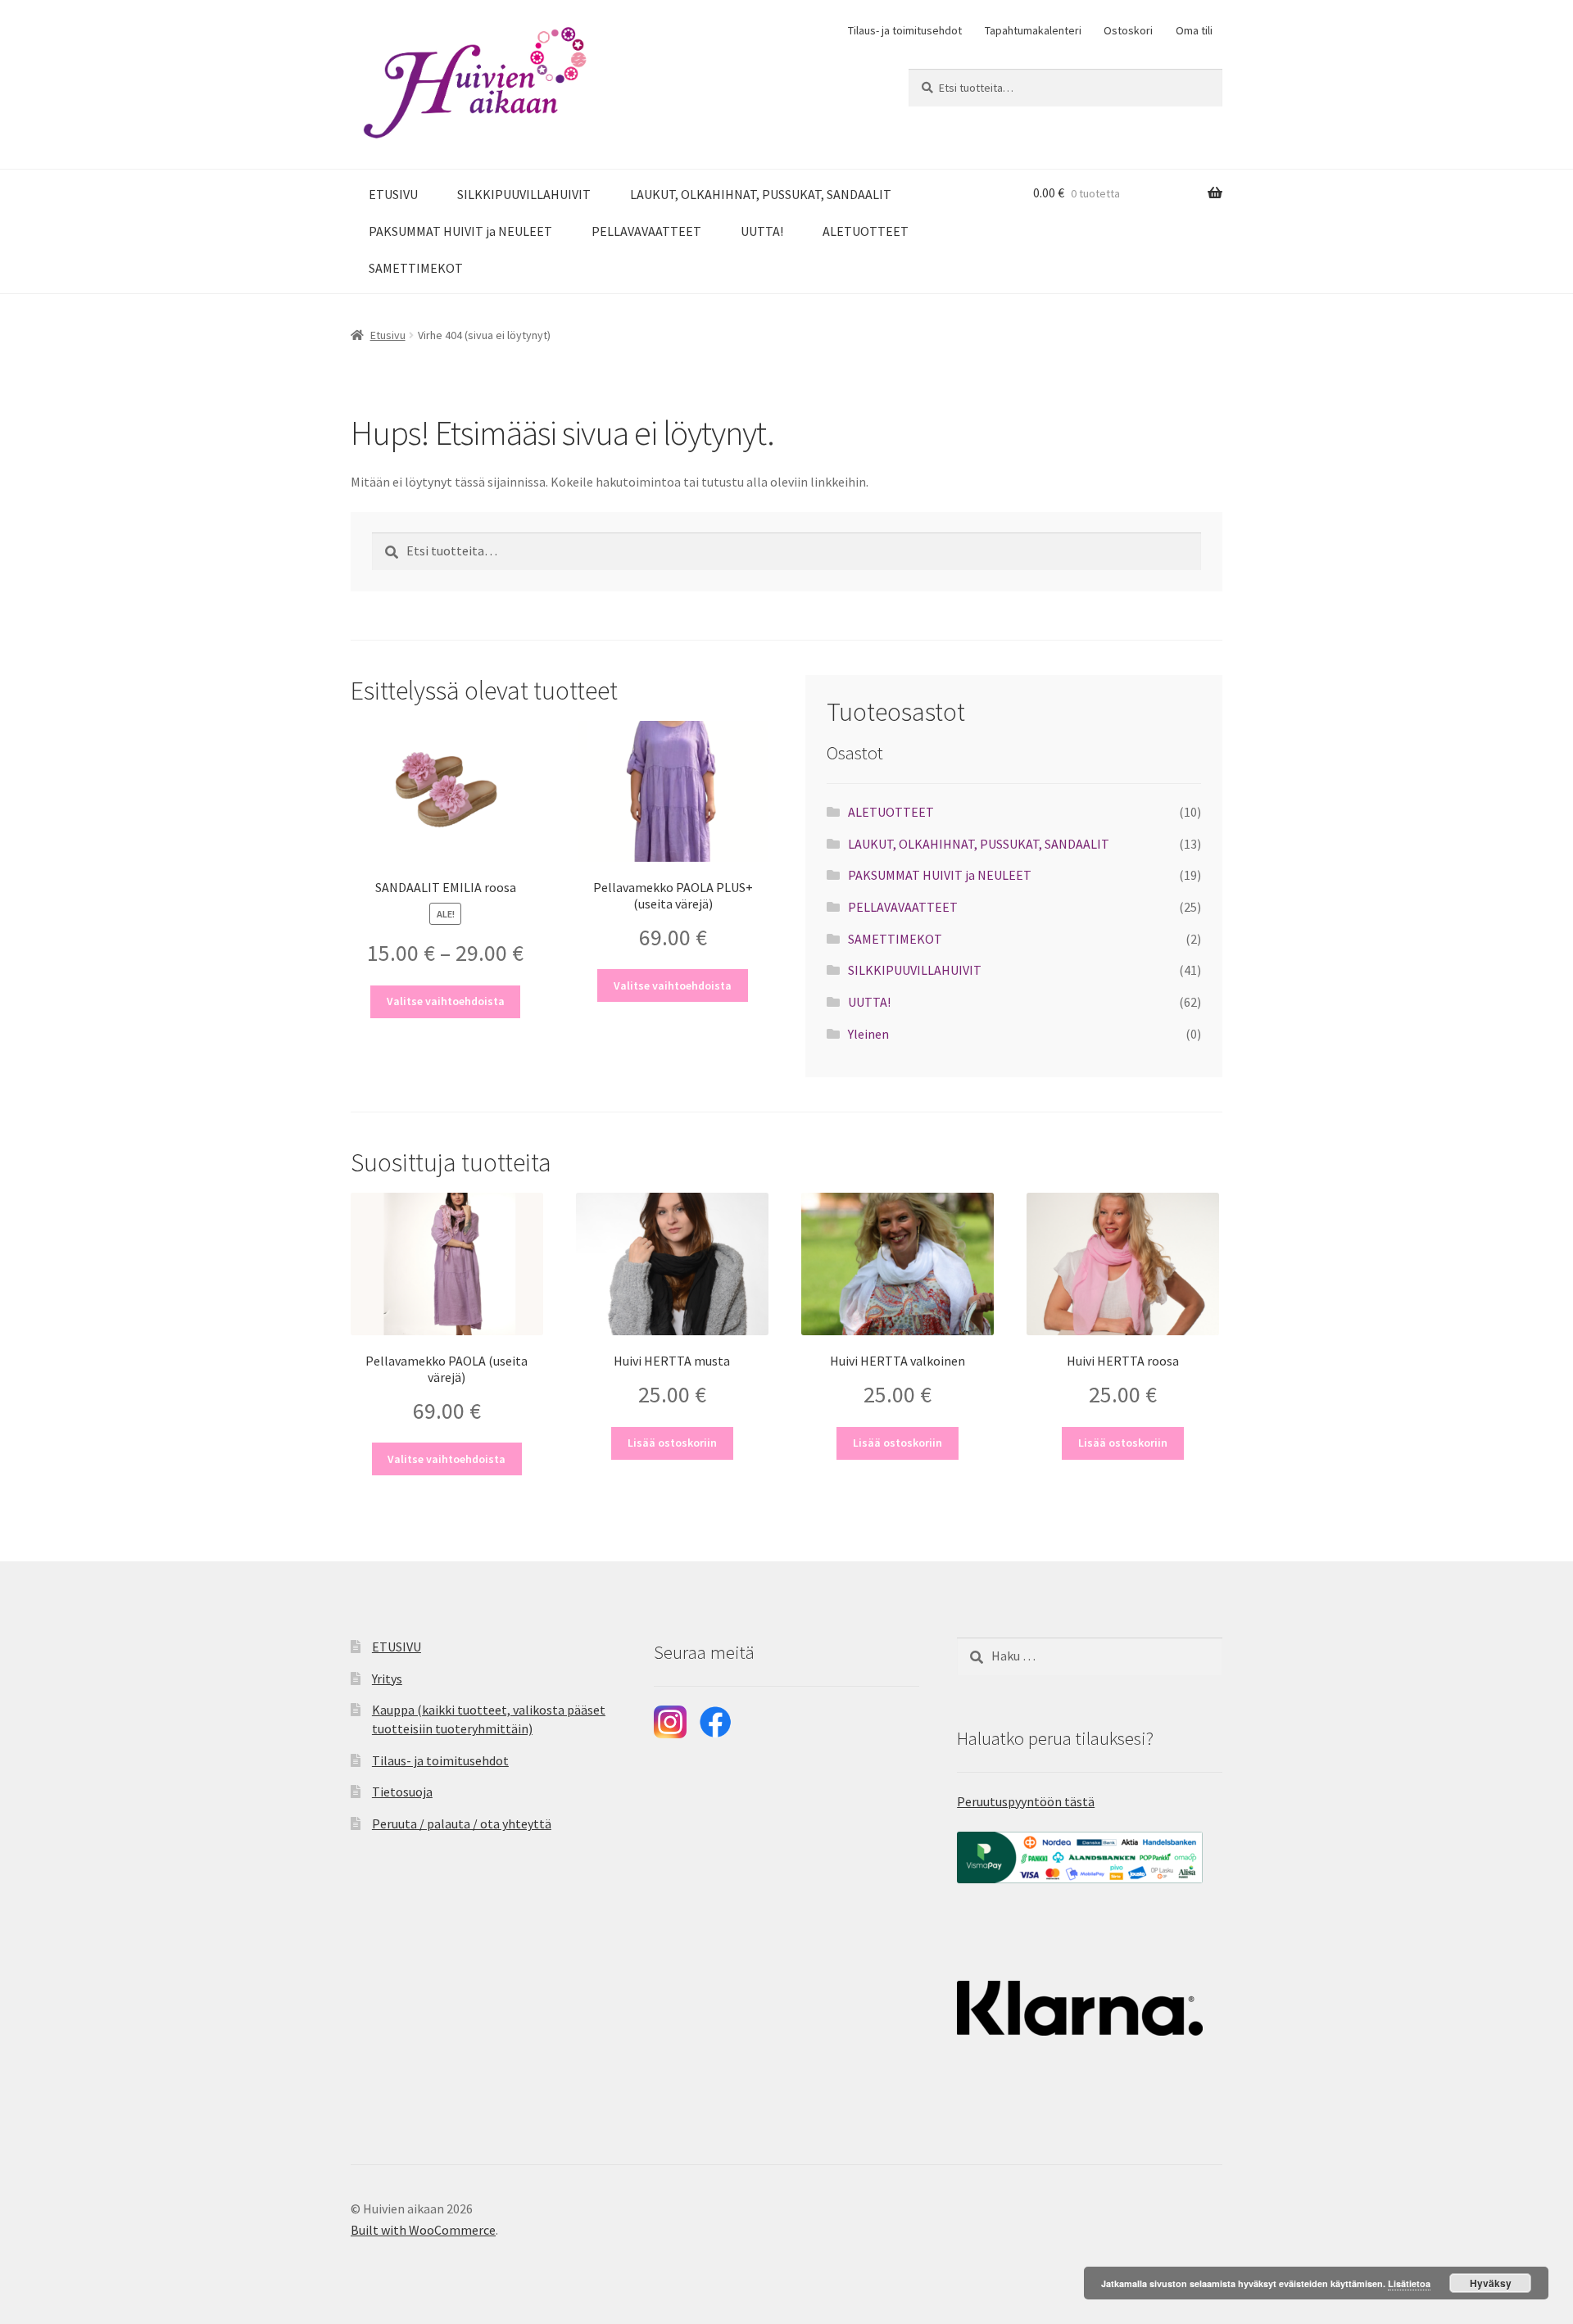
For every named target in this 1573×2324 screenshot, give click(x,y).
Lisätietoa (1409, 2283)
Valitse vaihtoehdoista (446, 1001)
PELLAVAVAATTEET (646, 231)
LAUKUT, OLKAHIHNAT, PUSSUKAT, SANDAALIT (761, 194)
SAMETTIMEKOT (416, 268)
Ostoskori (1128, 30)
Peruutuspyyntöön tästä (1026, 1801)
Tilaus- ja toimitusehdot (905, 30)
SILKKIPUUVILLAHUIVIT (524, 194)
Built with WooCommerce (423, 2230)
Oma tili (1194, 30)
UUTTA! (762, 231)
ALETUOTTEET (866, 231)
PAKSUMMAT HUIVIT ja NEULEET (460, 231)
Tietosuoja (402, 1792)
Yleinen (868, 1034)
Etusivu (388, 335)
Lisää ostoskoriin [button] (672, 1443)
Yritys (387, 1678)
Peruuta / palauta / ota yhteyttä (462, 1823)
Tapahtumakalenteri (1033, 30)
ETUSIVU (393, 194)
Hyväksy (1491, 2283)
